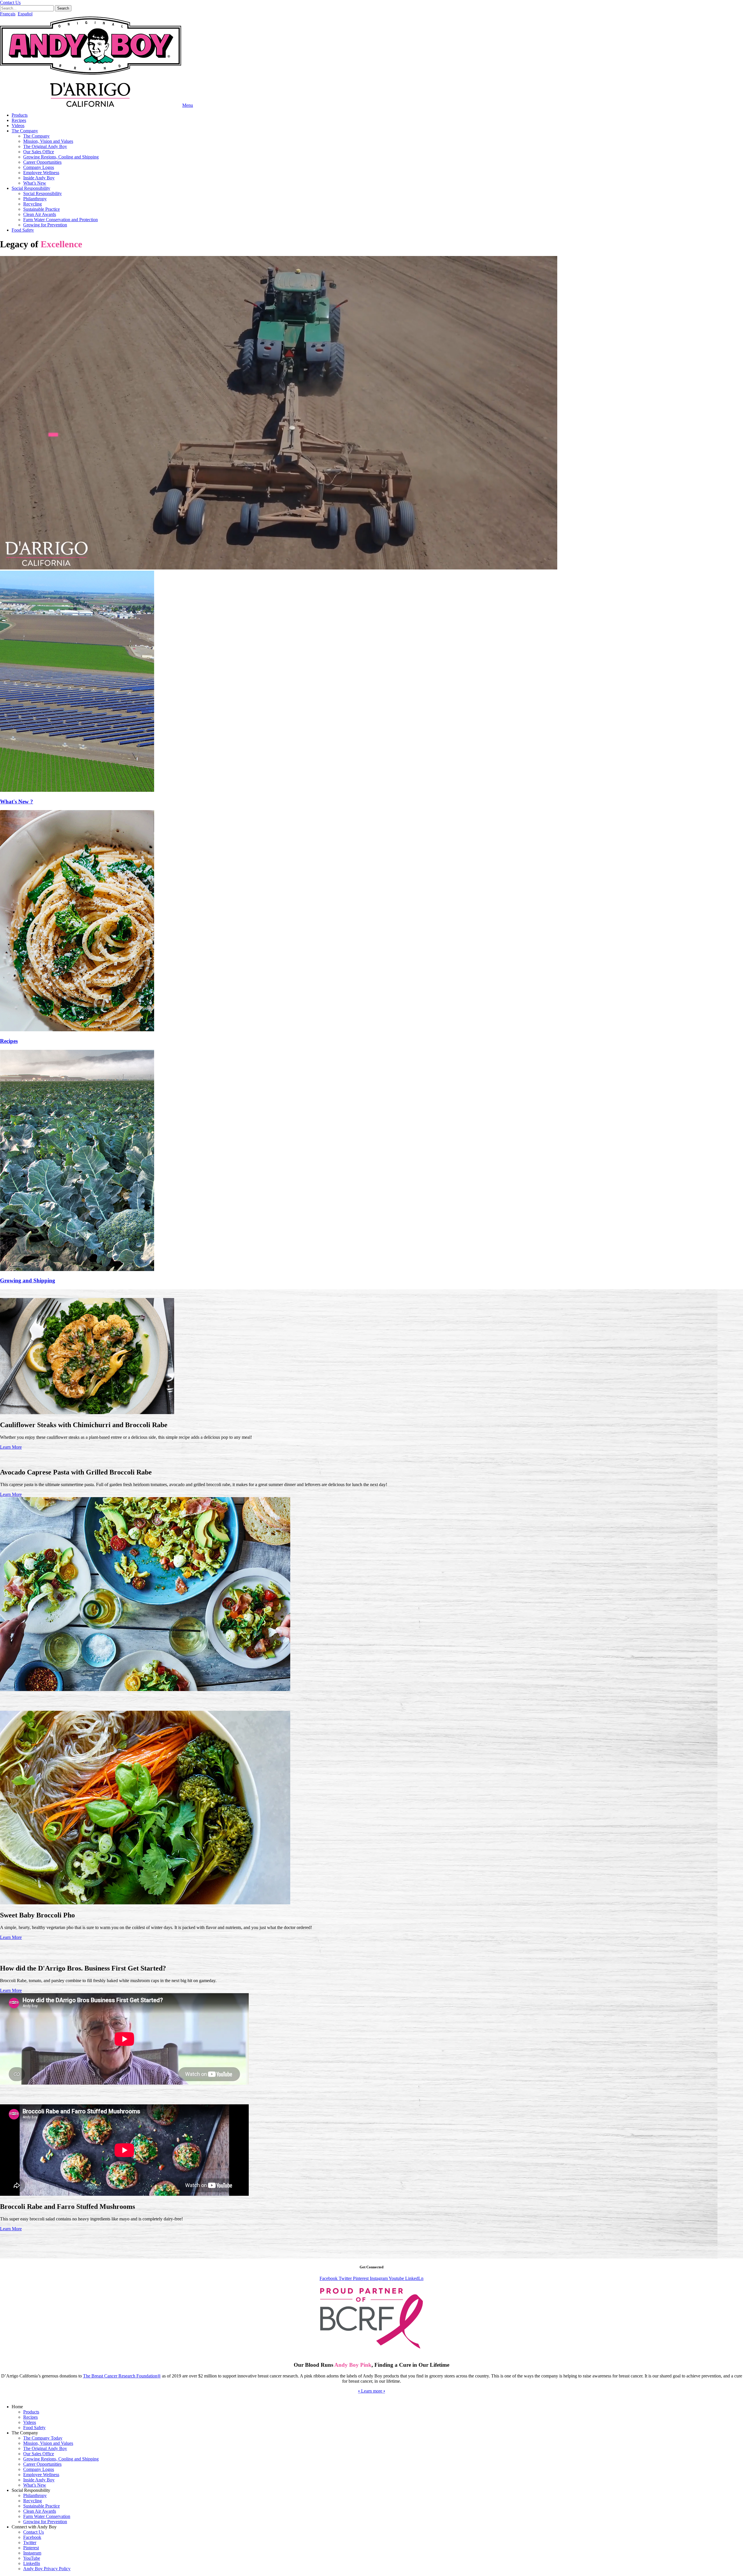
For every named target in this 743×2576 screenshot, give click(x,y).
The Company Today (43, 2438)
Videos (18, 126)
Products (20, 115)
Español (25, 14)
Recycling (33, 204)
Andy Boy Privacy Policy (47, 2569)
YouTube (32, 2558)
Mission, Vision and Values (48, 141)
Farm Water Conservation (47, 2516)
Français (8, 14)
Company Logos (39, 167)
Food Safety (23, 230)
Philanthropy (35, 199)
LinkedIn (32, 2563)
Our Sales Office (39, 152)
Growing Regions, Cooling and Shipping (61, 157)
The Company (25, 131)
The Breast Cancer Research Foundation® (122, 2376)
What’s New (35, 183)
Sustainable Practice (42, 209)
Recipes (19, 120)
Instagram (32, 2553)
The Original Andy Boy (45, 146)
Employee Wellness (41, 173)
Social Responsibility (31, 188)
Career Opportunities (42, 162)
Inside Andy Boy (39, 178)
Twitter (30, 2542)
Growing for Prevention (45, 225)
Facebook (32, 2537)
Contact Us (34, 2532)
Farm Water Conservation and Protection (61, 220)
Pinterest (31, 2548)
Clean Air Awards (40, 214)
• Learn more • (372, 2391)
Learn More (11, 1447)
